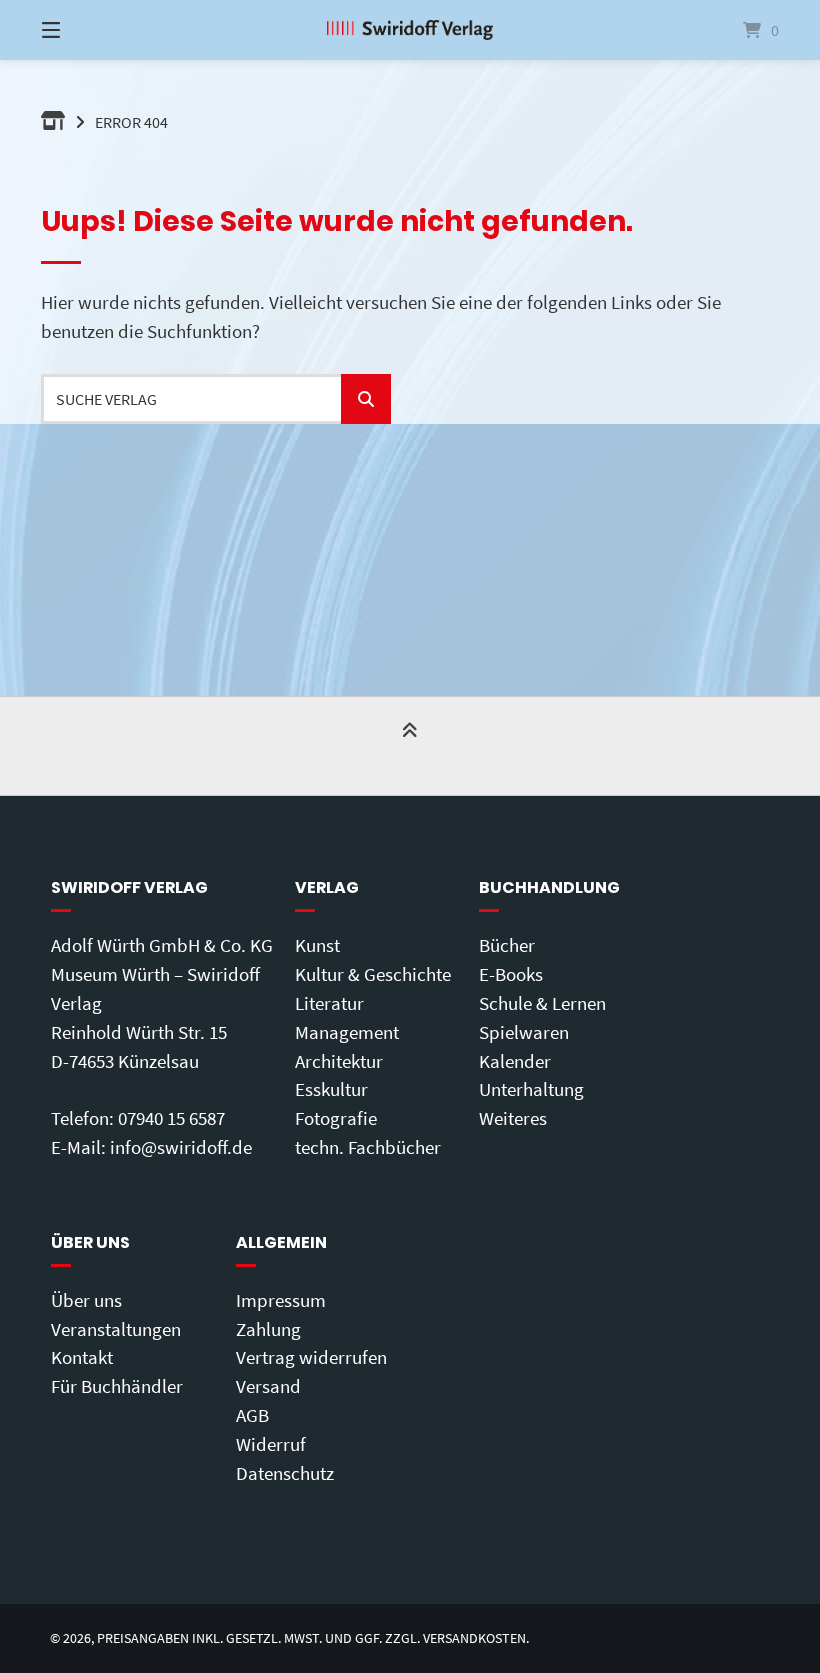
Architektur (339, 1061)
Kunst (317, 945)
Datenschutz (285, 1473)
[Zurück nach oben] (410, 747)
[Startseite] (410, 30)
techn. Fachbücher (368, 1147)
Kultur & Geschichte (373, 974)
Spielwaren (524, 1032)
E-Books (511, 974)
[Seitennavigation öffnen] (86, 30)
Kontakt (82, 1357)
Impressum (281, 1300)
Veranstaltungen (116, 1329)
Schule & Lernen (542, 1003)
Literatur (329, 1003)
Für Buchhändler (117, 1386)
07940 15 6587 (171, 1118)
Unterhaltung (531, 1089)
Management (347, 1032)
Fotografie (336, 1118)
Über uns (86, 1300)
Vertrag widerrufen (311, 1357)
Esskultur (331, 1089)
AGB (252, 1415)
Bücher (507, 945)
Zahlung (268, 1329)
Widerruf (271, 1444)
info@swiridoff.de (181, 1147)
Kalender (515, 1061)
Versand (268, 1386)
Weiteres (513, 1118)
